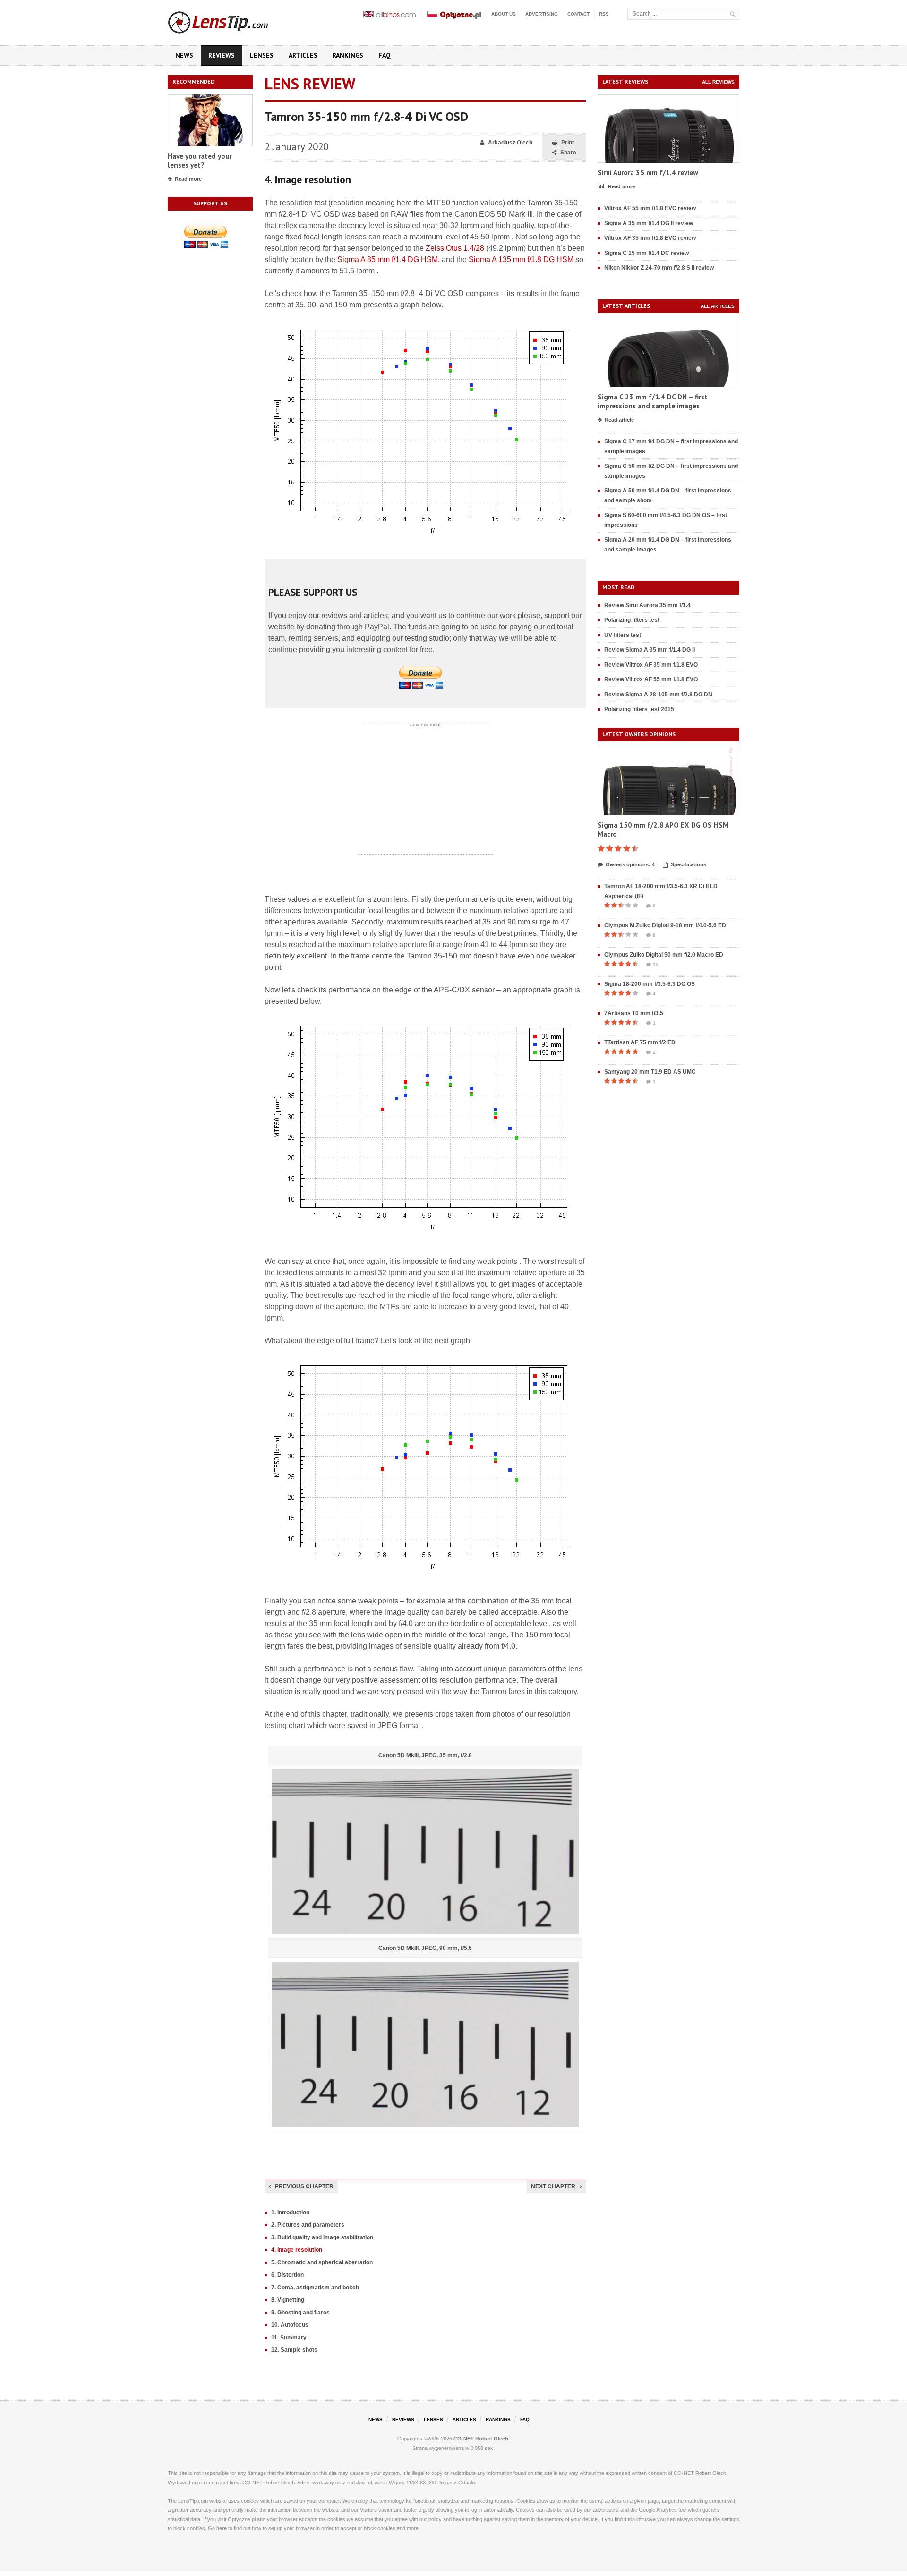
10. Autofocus (290, 2325)
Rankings (348, 55)
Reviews (222, 55)
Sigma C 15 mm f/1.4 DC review (646, 253)
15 (656, 964)
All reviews (718, 82)
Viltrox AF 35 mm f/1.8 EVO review (650, 238)
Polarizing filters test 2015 (639, 709)
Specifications (689, 864)
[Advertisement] (425, 789)
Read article (619, 420)
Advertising (542, 14)
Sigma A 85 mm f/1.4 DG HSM (388, 259)
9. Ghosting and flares (300, 2313)
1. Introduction (290, 2212)
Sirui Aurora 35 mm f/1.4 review (648, 173)
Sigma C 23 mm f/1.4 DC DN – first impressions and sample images (653, 402)
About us (504, 14)
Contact (578, 14)
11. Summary (289, 2338)
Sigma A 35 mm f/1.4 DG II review (649, 223)
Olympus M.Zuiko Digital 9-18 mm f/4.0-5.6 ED (665, 925)
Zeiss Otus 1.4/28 (455, 248)
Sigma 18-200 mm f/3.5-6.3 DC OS (650, 984)
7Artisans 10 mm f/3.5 (634, 1013)
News (184, 55)
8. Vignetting (288, 2300)
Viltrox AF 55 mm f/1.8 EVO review (650, 208)
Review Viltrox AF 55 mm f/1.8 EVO (651, 679)
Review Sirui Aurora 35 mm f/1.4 (647, 605)
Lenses (262, 55)
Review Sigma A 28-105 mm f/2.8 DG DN (658, 695)
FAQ (385, 55)
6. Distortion (287, 2275)
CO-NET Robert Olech (481, 2439)
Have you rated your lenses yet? (200, 161)
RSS (604, 14)
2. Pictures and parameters (308, 2225)
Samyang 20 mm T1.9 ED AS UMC (650, 1072)
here (222, 2528)
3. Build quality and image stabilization (322, 2237)
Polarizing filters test (632, 620)
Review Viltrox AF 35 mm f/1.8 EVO (651, 665)
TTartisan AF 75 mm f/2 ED (640, 1042)
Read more (188, 179)
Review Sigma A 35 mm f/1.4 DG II (650, 650)
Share (568, 153)
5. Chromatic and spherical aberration (322, 2262)
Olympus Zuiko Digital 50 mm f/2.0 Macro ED (664, 955)
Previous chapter (304, 2186)
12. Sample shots (294, 2350)
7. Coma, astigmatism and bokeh (315, 2288)
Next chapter (553, 2186)
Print (568, 143)
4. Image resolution (297, 2250)
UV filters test (623, 635)
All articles (718, 306)
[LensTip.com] (231, 20)
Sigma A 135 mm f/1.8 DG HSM (521, 259)
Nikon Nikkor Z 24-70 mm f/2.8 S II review (659, 268)
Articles (303, 55)
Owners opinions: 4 (630, 864)
